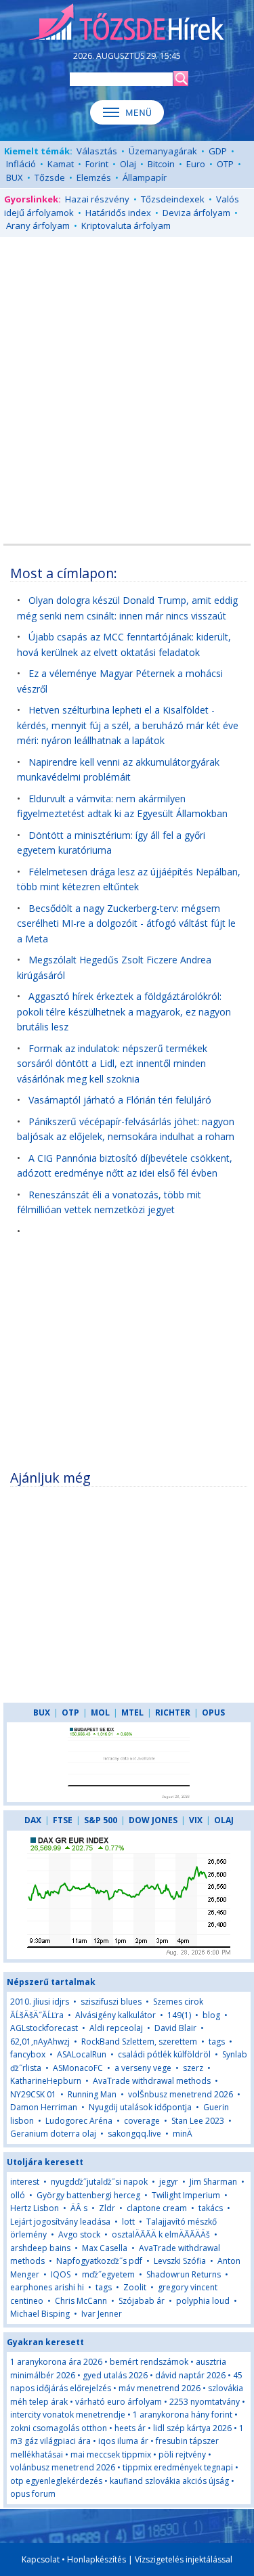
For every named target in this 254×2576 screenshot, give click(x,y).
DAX (33, 1820)
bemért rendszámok (149, 2362)
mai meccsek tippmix (111, 2454)
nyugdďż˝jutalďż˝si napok (99, 2182)
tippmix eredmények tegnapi (178, 2467)
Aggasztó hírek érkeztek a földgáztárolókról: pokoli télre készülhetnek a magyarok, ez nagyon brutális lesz (124, 1011)
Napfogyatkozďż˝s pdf (99, 2261)
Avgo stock (79, 2234)
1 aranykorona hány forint (183, 2415)
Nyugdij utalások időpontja (140, 2107)
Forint (97, 164)
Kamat (61, 164)
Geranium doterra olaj (53, 2134)
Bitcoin (161, 164)
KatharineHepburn (46, 2081)
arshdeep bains (40, 2248)
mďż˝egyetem (108, 2274)
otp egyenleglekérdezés (56, 2481)
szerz (193, 2068)
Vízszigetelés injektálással (184, 2559)
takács (211, 2208)
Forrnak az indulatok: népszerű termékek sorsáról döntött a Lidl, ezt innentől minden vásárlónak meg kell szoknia (112, 1064)
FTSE (63, 1820)
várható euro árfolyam (119, 2402)
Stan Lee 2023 (198, 2121)
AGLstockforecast (44, 2028)
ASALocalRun (82, 2054)
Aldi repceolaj (116, 2028)
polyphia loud (203, 2301)
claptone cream (157, 2208)
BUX (15, 177)
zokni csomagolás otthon (59, 2428)
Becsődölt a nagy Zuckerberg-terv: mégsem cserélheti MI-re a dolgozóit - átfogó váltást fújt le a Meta (126, 923)
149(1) (179, 2015)
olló (18, 2195)
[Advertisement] (127, 377)
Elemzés (94, 177)
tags (217, 2042)
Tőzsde (50, 177)
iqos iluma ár (123, 2441)
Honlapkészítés (97, 2559)
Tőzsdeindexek (173, 199)
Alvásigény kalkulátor (115, 2015)
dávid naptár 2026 (190, 2375)
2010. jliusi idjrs (40, 2002)
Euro (196, 164)
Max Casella (105, 2248)
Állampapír (145, 177)
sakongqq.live (134, 2134)
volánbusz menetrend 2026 (63, 2467)
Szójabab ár (142, 2301)
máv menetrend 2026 (160, 2388)
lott (128, 2222)
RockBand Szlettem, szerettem (139, 2042)
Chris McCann (81, 2301)
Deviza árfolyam (196, 213)
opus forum (33, 2494)
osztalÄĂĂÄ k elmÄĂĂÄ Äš (161, 2234)
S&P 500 (101, 1820)
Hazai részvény (97, 199)
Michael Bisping (40, 2314)
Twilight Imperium (186, 2195)
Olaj (128, 164)
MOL (100, 1712)
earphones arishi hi (47, 2287)
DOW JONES (153, 1820)
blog (211, 2015)
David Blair (175, 2028)
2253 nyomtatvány (205, 2402)
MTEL (132, 1712)
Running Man (92, 2094)
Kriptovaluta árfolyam (126, 225)
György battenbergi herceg (88, 2195)
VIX (196, 1820)
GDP (218, 151)
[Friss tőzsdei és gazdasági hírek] (127, 23)
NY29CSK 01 (33, 2094)
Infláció (21, 164)
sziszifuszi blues (111, 2002)
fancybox (28, 2054)
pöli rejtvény (182, 2454)
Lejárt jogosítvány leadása (60, 2222)
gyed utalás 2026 (115, 2375)
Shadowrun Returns (184, 2274)
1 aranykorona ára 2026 (56, 2362)
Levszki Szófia (180, 2261)
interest (25, 2182)
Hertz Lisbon (35, 2208)
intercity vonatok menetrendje (68, 2415)
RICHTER (173, 1712)
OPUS (213, 1712)
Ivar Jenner (102, 2314)
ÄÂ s (79, 2208)
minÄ (183, 2134)
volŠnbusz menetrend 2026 (181, 2094)
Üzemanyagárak (163, 151)
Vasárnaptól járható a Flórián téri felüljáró (120, 1100)
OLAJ (224, 1820)
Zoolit (135, 2287)
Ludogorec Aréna (79, 2121)
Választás (97, 151)
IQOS (61, 2274)
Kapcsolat (41, 2559)
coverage (142, 2121)
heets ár (130, 2428)
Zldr (107, 2208)
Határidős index (118, 213)
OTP (225, 164)
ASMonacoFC (78, 2068)
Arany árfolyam (38, 225)
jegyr (169, 2182)
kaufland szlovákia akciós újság (169, 2481)
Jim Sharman (213, 2182)
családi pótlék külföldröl (164, 2054)
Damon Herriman (44, 2107)
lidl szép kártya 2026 (192, 2428)
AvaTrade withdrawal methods (152, 2081)
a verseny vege (143, 2068)
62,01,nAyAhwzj (40, 2042)
